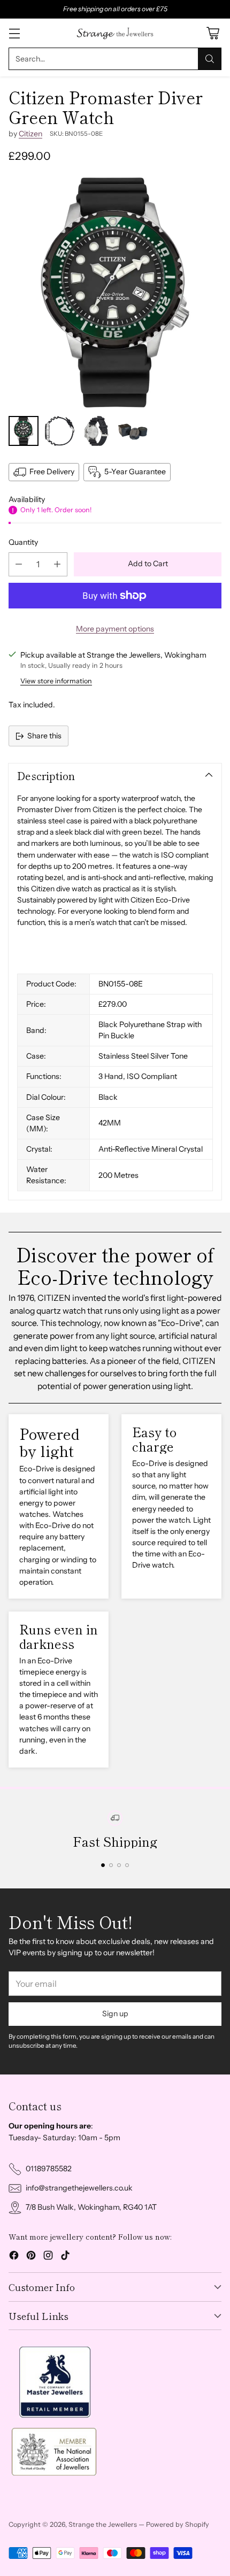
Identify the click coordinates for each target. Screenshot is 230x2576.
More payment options (115, 629)
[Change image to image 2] (60, 431)
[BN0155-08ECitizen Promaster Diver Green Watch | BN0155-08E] (115, 292)
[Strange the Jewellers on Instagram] (48, 2257)
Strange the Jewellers (103, 2524)
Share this (44, 736)
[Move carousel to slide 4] (127, 1865)
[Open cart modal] (213, 33)
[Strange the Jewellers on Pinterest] (31, 2257)
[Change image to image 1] (24, 431)
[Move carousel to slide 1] (103, 1865)
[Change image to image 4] (133, 431)
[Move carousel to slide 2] (111, 1865)
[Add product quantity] (57, 564)
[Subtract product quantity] (19, 564)
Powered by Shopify (178, 2524)
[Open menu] (14, 33)
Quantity (23, 542)
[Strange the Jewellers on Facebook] (14, 2257)
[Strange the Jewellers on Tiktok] (65, 2257)
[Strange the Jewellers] (115, 33)
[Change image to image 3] (96, 431)
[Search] (210, 59)
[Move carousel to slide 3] (119, 1865)
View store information (56, 681)
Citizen (30, 134)
